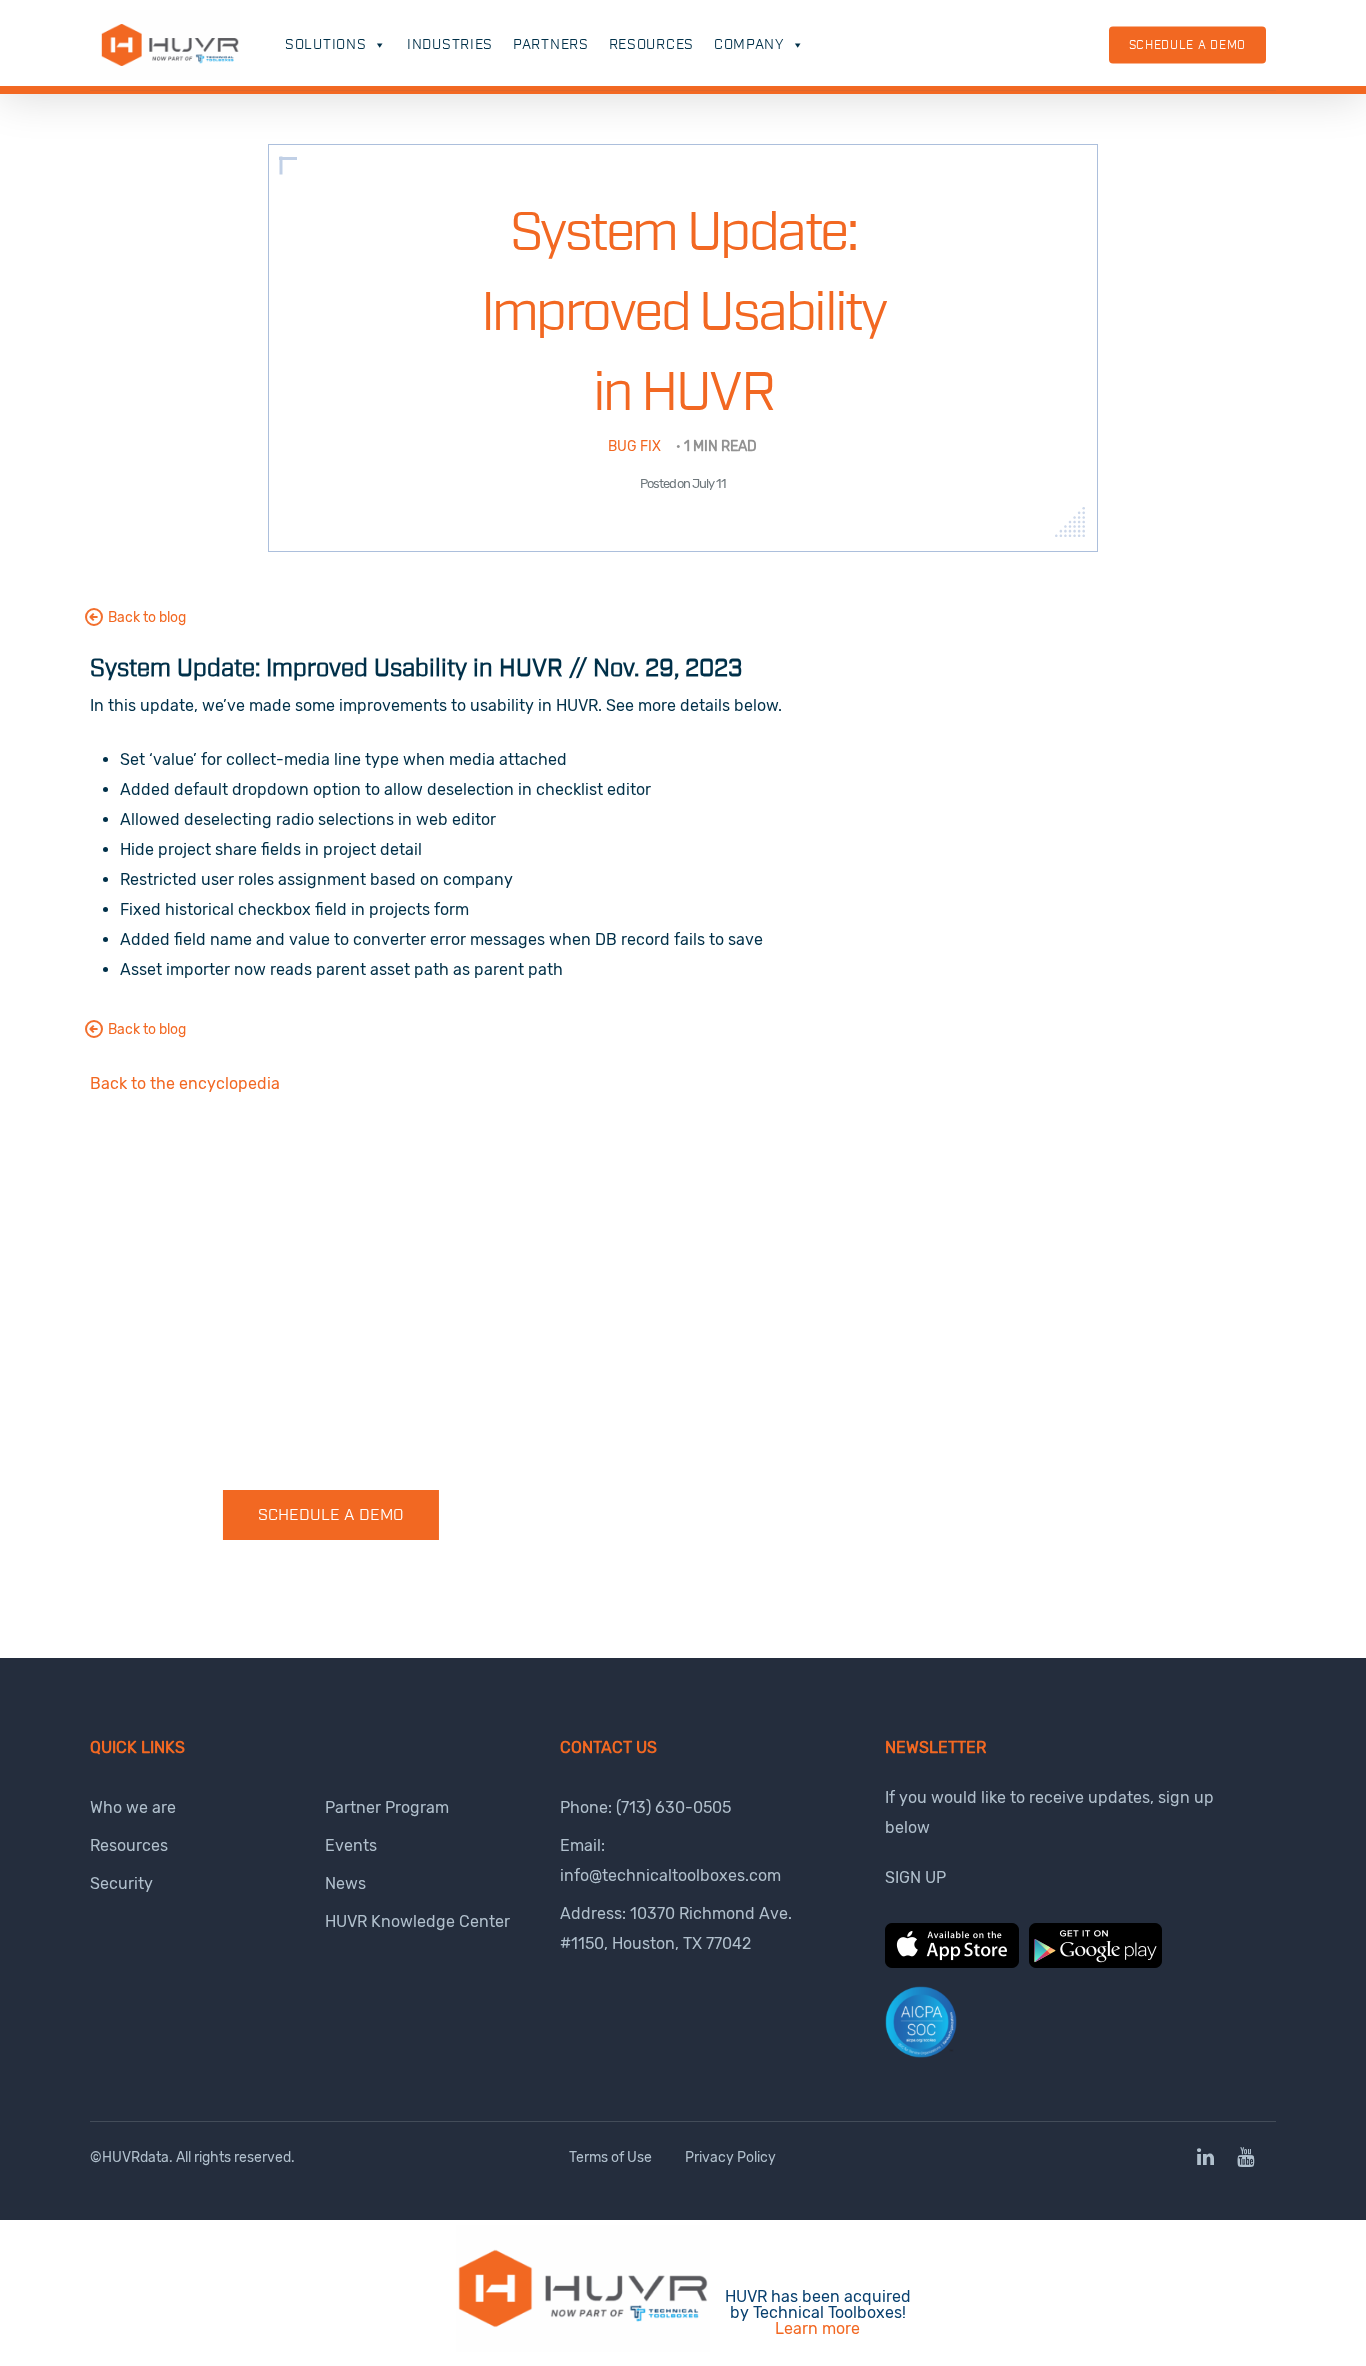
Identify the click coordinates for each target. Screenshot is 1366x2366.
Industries (450, 45)
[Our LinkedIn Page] (1207, 2158)
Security (121, 1883)
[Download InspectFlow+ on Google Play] (1095, 1962)
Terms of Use (610, 2157)
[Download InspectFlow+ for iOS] (952, 1962)
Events (351, 1845)
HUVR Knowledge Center (417, 1921)
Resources (651, 45)
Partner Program (387, 1807)
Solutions (325, 45)
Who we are (133, 1807)
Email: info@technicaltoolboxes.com (670, 1860)
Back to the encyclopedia (185, 1083)
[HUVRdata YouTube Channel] (1245, 2158)
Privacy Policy (730, 2157)
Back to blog (147, 617)
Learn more (817, 2328)
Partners (551, 45)
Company (749, 45)
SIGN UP (915, 1877)
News (345, 1883)
